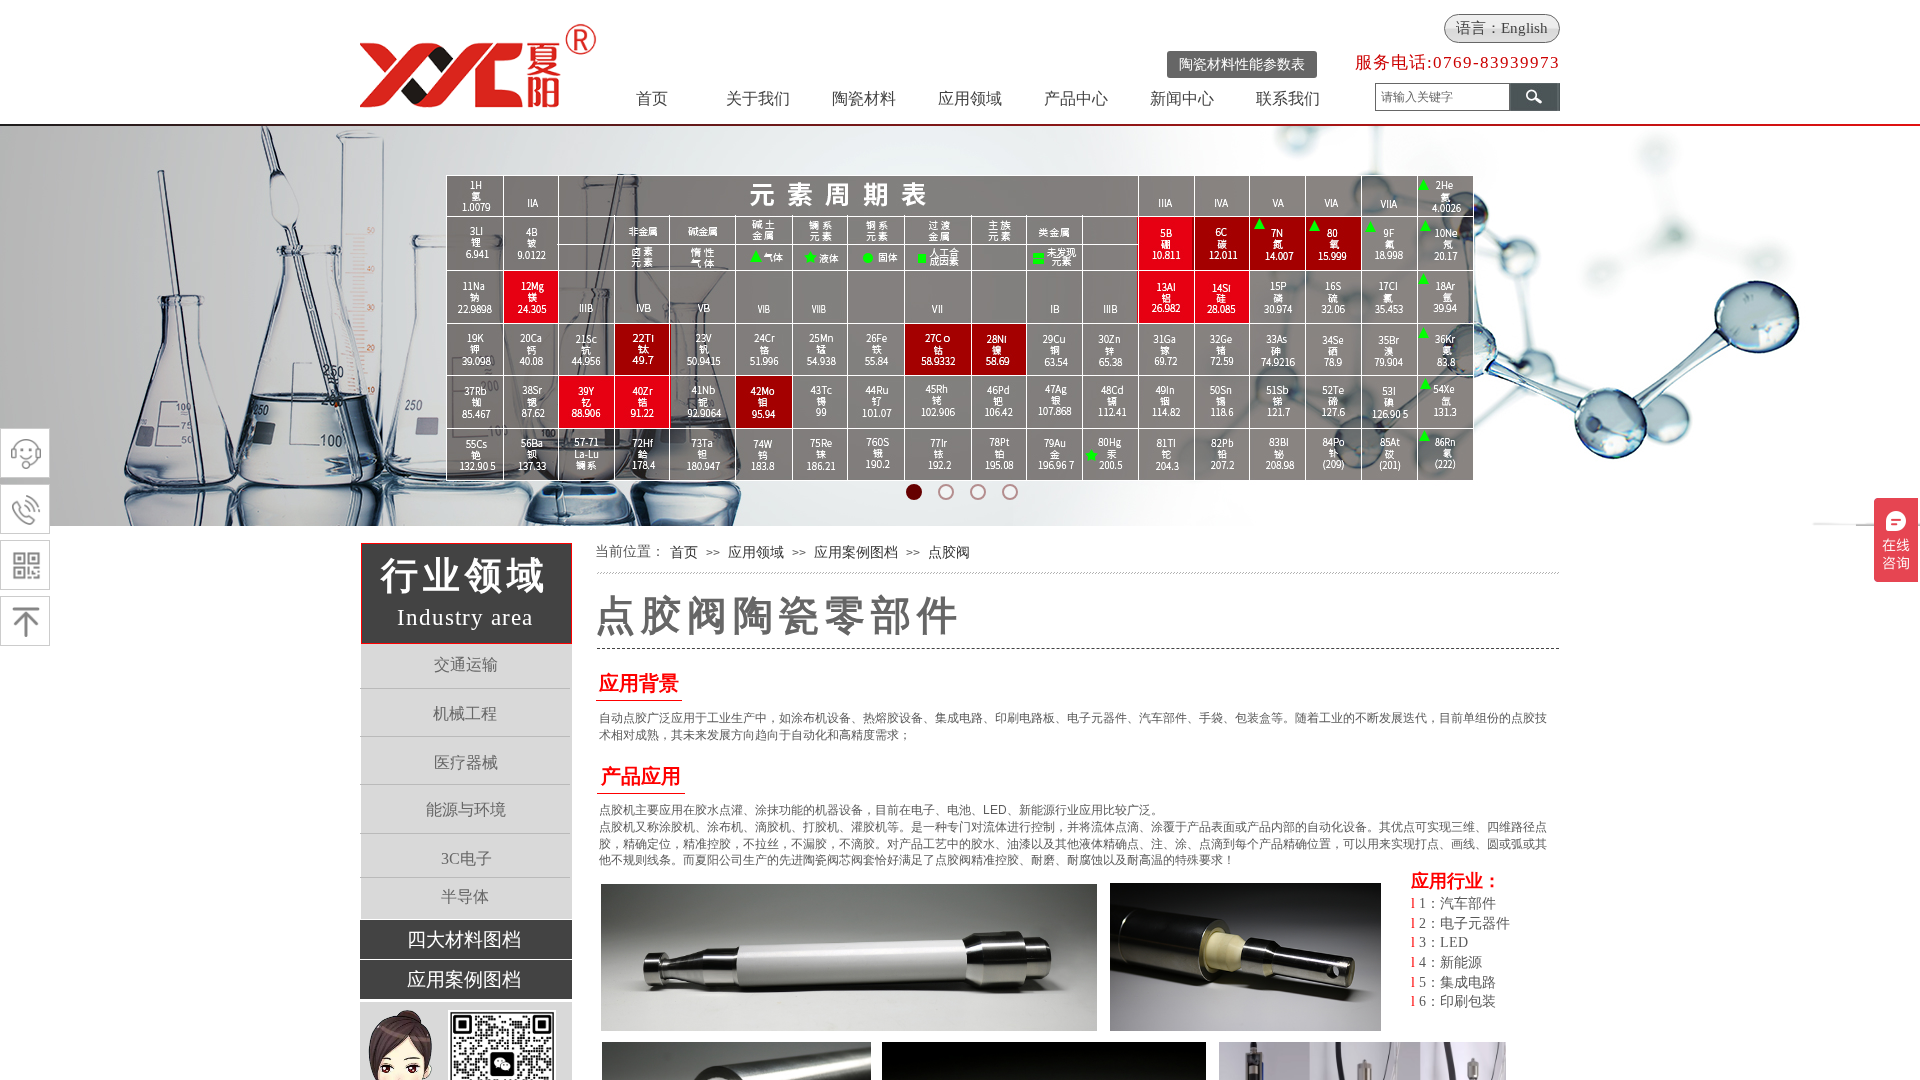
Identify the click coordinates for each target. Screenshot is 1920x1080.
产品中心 (1076, 98)
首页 (652, 98)
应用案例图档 (856, 552)
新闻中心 (1182, 98)
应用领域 (970, 98)
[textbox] (1442, 97)
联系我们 (1288, 98)
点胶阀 (949, 552)
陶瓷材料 (864, 98)
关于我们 (758, 98)
